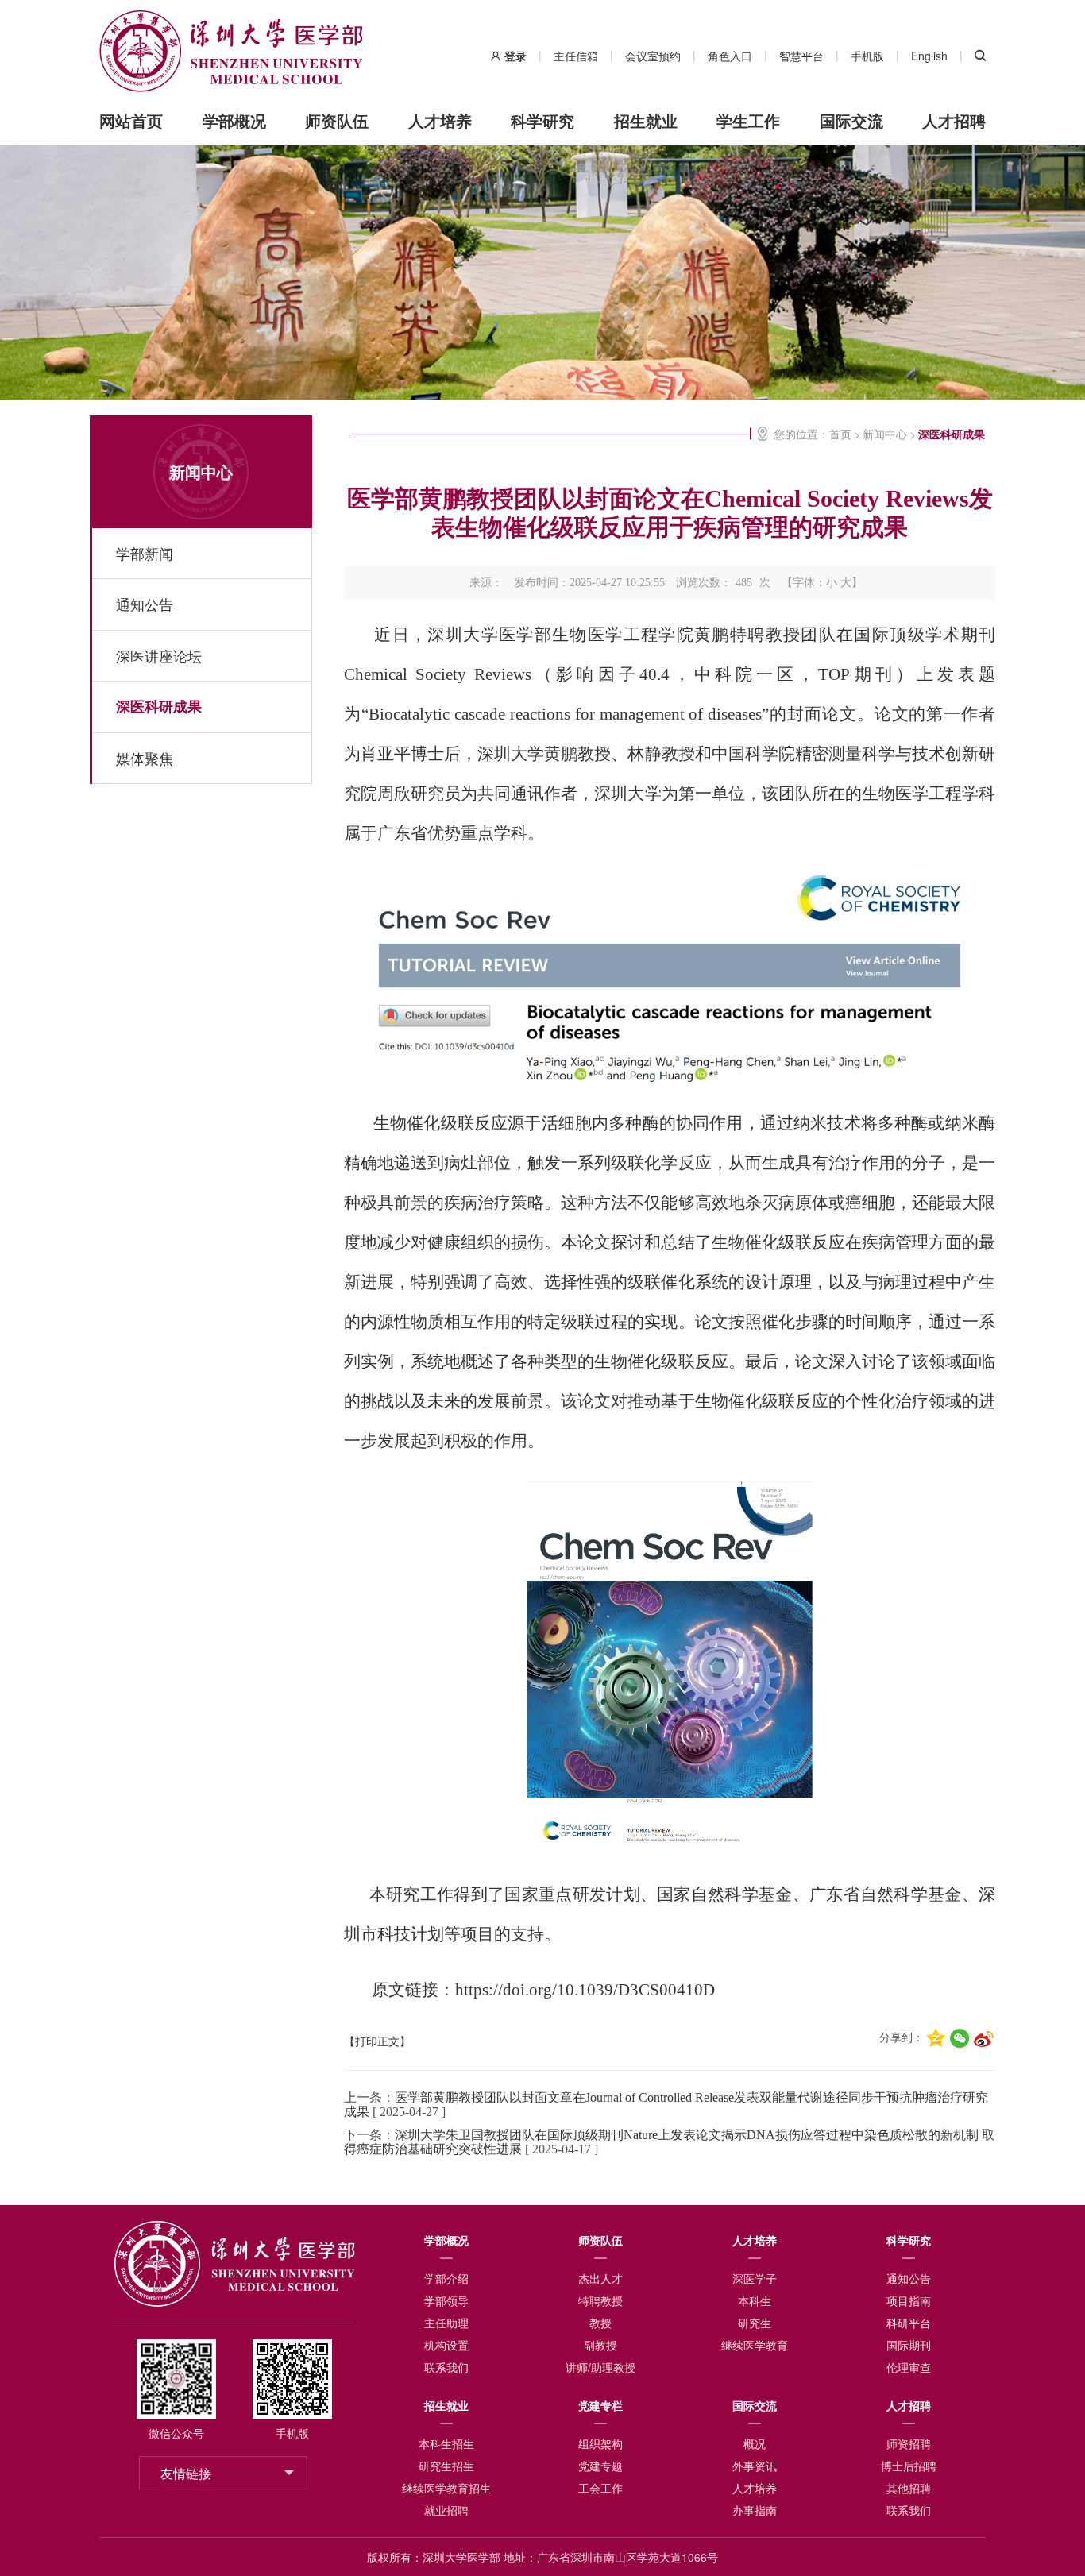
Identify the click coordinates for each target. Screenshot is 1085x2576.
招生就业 (646, 120)
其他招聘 (909, 2488)
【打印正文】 (377, 2042)
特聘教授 (600, 2300)
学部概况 (234, 120)
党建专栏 (600, 2405)
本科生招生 (446, 2443)
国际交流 (851, 120)
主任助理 (446, 2323)
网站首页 (131, 120)
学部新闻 (145, 553)
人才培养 (440, 120)
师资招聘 (909, 2443)
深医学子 (755, 2278)
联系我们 (446, 2367)
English (929, 56)
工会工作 (600, 2488)
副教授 (600, 2345)
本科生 (755, 2300)
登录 (515, 56)
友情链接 (186, 2473)
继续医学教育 (755, 2345)
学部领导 (446, 2300)
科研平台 (909, 2323)
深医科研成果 (159, 706)
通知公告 (145, 604)
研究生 (755, 2323)
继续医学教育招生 (446, 2488)
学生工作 (748, 120)
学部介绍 (446, 2278)
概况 (755, 2443)
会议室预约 (653, 56)
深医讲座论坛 (159, 655)
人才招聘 (954, 120)
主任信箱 (576, 56)
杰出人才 (600, 2278)
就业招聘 (446, 2510)
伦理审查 (909, 2367)
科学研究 (542, 120)
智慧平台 (801, 56)
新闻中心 (201, 471)
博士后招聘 (909, 2466)
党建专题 (600, 2466)
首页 (840, 434)
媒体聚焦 (145, 758)
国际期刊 (909, 2345)
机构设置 (446, 2345)
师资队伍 (337, 120)
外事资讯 (755, 2466)
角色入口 (730, 56)
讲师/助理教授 (600, 2367)
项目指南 (909, 2300)
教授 (600, 2323)
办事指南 (755, 2510)
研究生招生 (446, 2466)
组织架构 (600, 2443)
